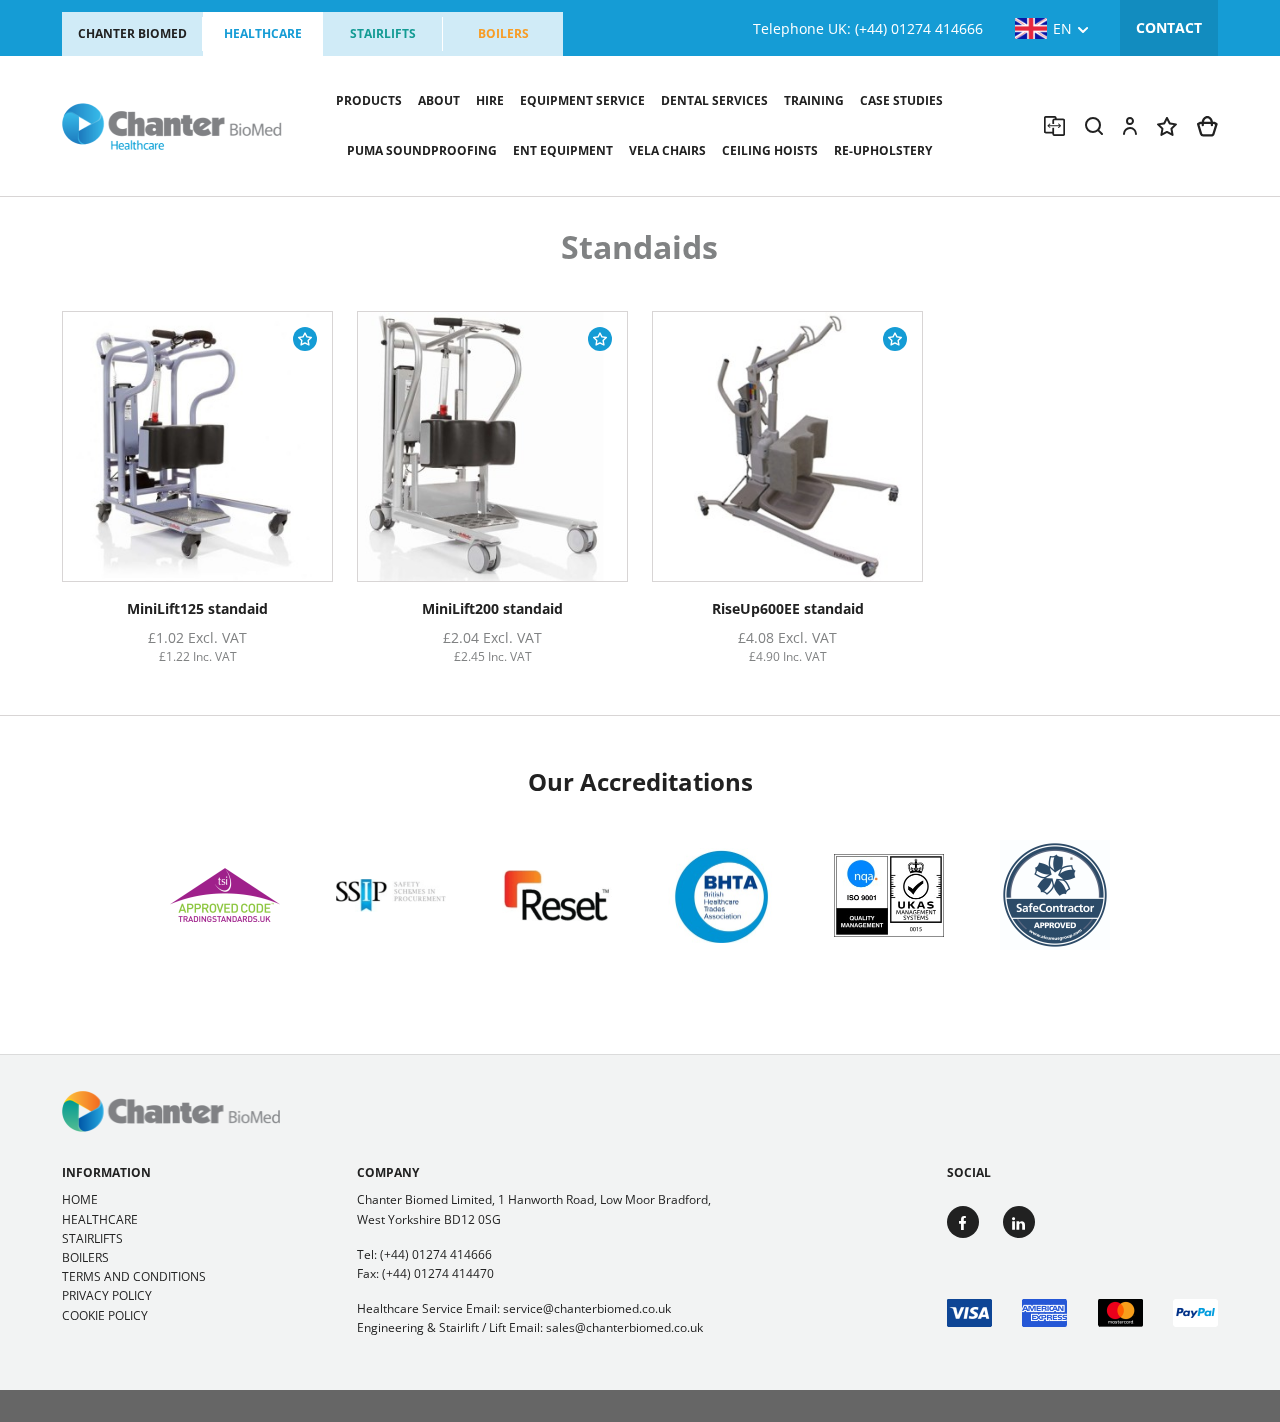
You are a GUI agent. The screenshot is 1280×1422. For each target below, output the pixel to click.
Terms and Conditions (134, 1276)
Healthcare (263, 33)
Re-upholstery (883, 150)
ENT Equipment (563, 150)
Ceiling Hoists (770, 150)
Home (80, 1199)
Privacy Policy (107, 1295)
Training (814, 100)
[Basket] (1207, 126)
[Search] (1094, 126)
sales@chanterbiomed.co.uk (624, 1327)
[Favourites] (1167, 126)
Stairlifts (383, 33)
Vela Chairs (667, 150)
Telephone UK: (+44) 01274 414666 (868, 28)
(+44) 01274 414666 (436, 1254)
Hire (490, 100)
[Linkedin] (1019, 1222)
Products (369, 100)
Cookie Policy (105, 1315)
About (439, 100)
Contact (1169, 27)
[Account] (1130, 126)
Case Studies (901, 100)
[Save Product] (305, 339)
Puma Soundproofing (422, 150)
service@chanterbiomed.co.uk (587, 1308)
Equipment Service (582, 100)
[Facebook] (963, 1222)
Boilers (503, 33)
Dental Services (714, 100)
